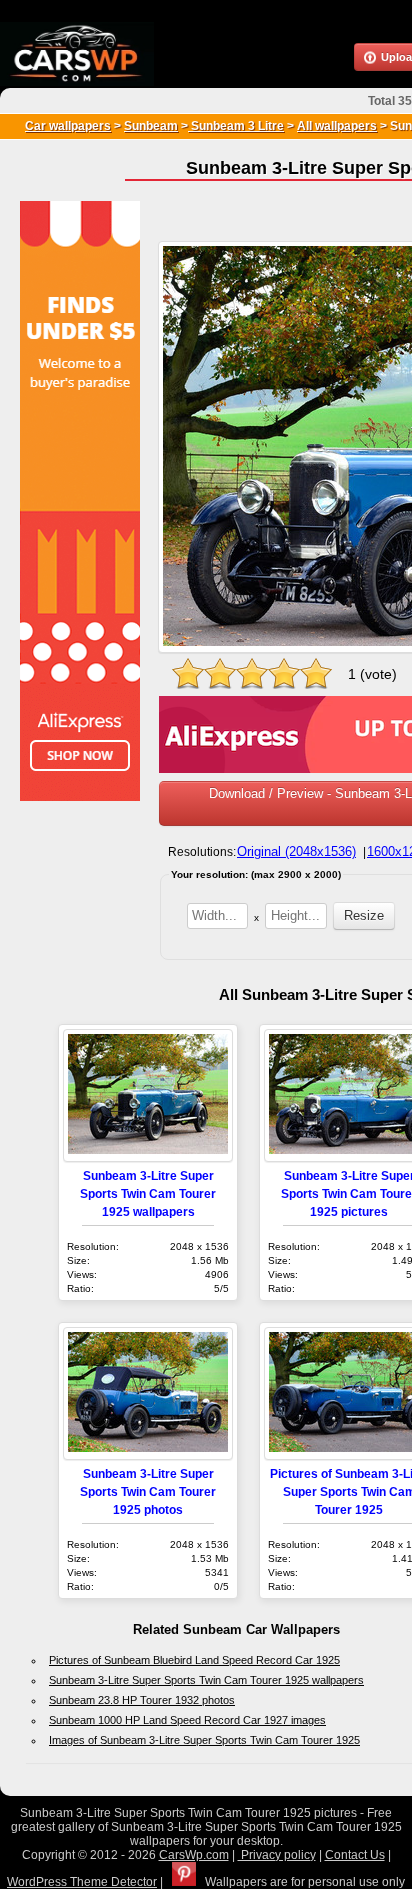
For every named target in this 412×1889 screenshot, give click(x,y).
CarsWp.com (194, 1855)
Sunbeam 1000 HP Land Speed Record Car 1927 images (187, 1720)
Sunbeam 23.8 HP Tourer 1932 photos (142, 1700)
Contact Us (355, 1855)
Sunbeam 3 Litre (236, 126)
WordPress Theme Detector (82, 1882)
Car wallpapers (68, 126)
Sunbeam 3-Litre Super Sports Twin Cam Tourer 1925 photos (148, 1491)
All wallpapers (337, 126)
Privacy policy (277, 1855)
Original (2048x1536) (296, 851)
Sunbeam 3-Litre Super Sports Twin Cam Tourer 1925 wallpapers (148, 1193)
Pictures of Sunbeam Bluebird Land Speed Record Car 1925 (194, 1660)
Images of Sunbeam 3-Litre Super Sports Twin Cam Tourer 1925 (204, 1740)
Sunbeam (151, 126)
